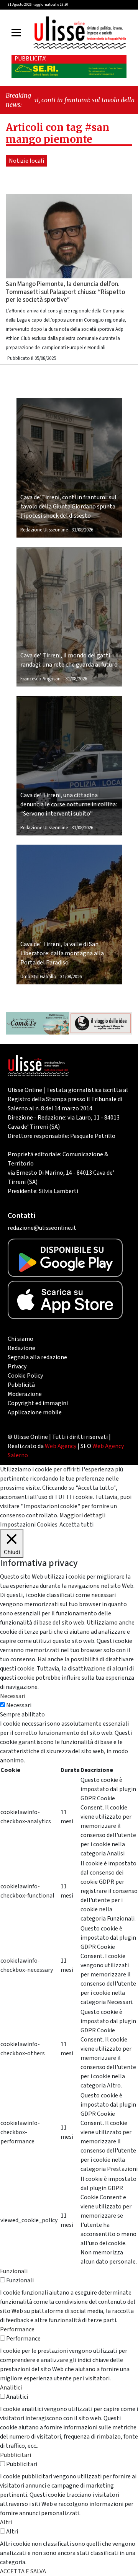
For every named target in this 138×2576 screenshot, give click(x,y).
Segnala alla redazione (37, 1357)
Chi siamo (21, 1339)
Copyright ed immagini (38, 1403)
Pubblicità (21, 1385)
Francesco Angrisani (41, 679)
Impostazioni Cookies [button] (29, 1525)
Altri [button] (6, 2522)
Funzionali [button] (14, 2271)
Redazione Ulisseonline (44, 530)
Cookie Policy (25, 1376)
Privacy (17, 1366)
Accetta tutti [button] (76, 1525)
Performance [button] (17, 2329)
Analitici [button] (11, 2388)
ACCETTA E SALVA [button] (23, 2571)
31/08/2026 (82, 530)
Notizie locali (26, 161)
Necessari (19, 1705)
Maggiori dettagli (82, 1515)
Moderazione (25, 1394)
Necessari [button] (13, 1696)
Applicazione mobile (35, 1412)
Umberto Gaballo (38, 977)
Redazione (21, 1348)
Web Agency (61, 1446)
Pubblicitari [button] (16, 2455)
